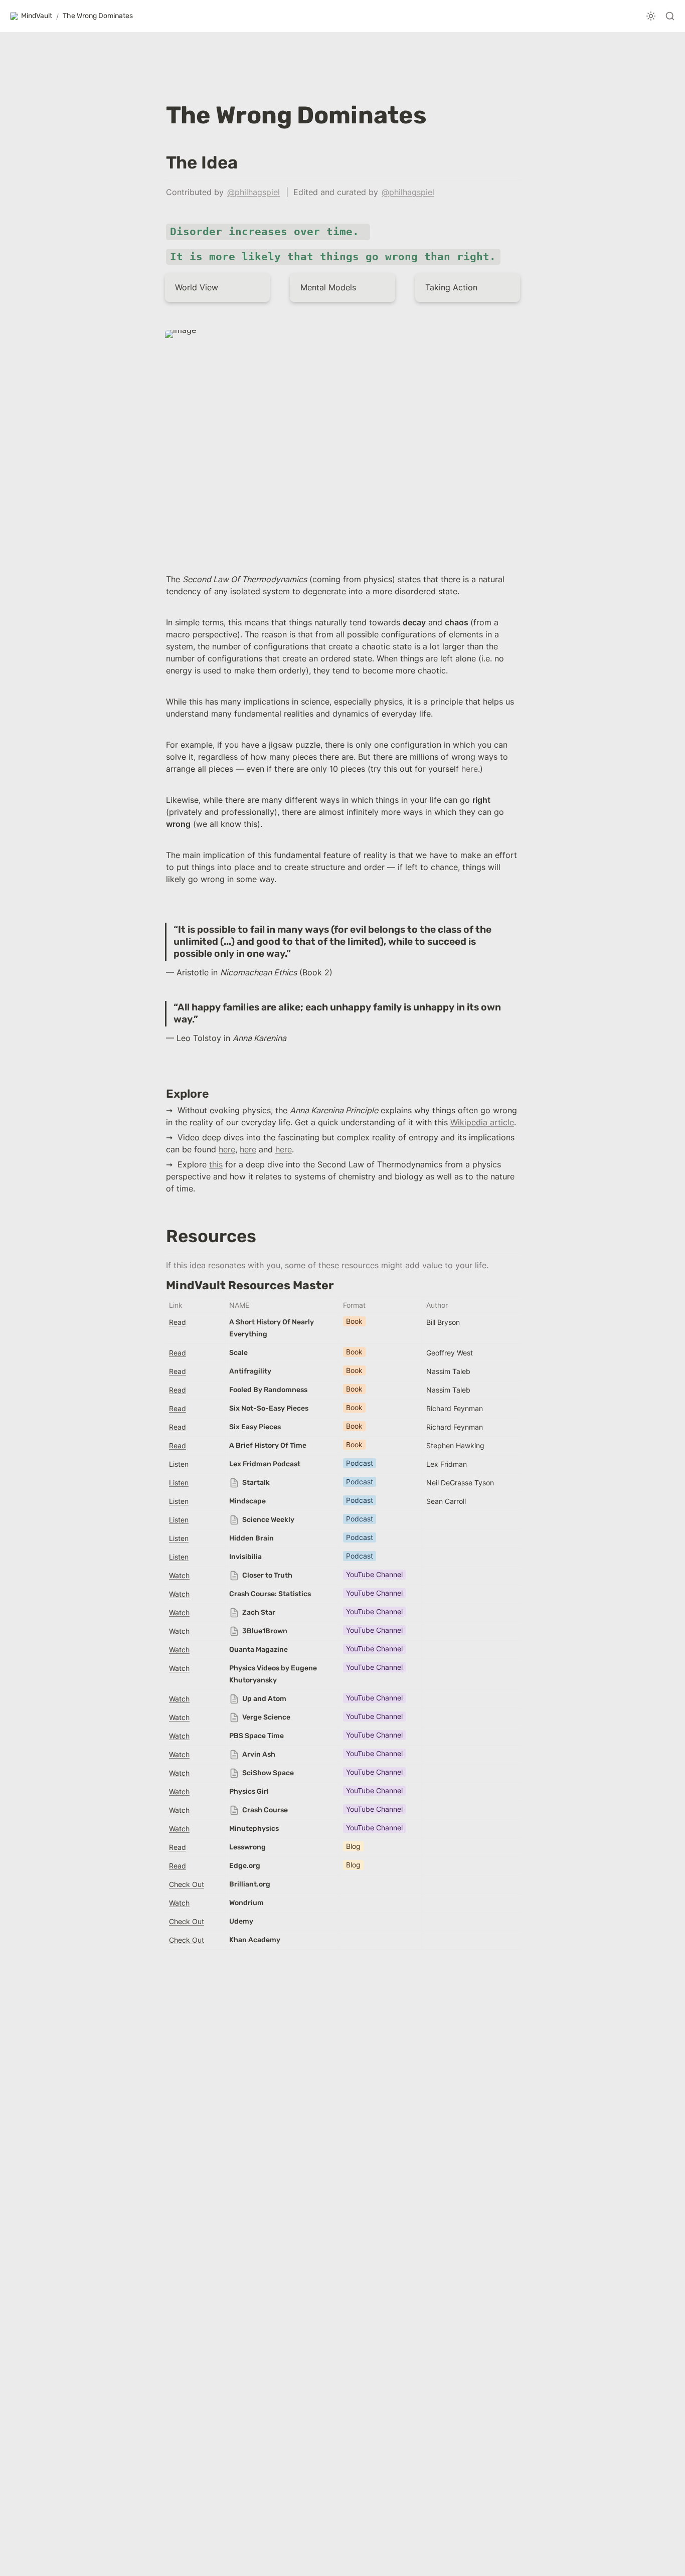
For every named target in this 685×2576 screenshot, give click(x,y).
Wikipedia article (482, 1122)
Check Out (187, 1884)
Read (178, 1322)
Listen (179, 1464)
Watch (179, 1575)
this (216, 1164)
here (470, 769)
